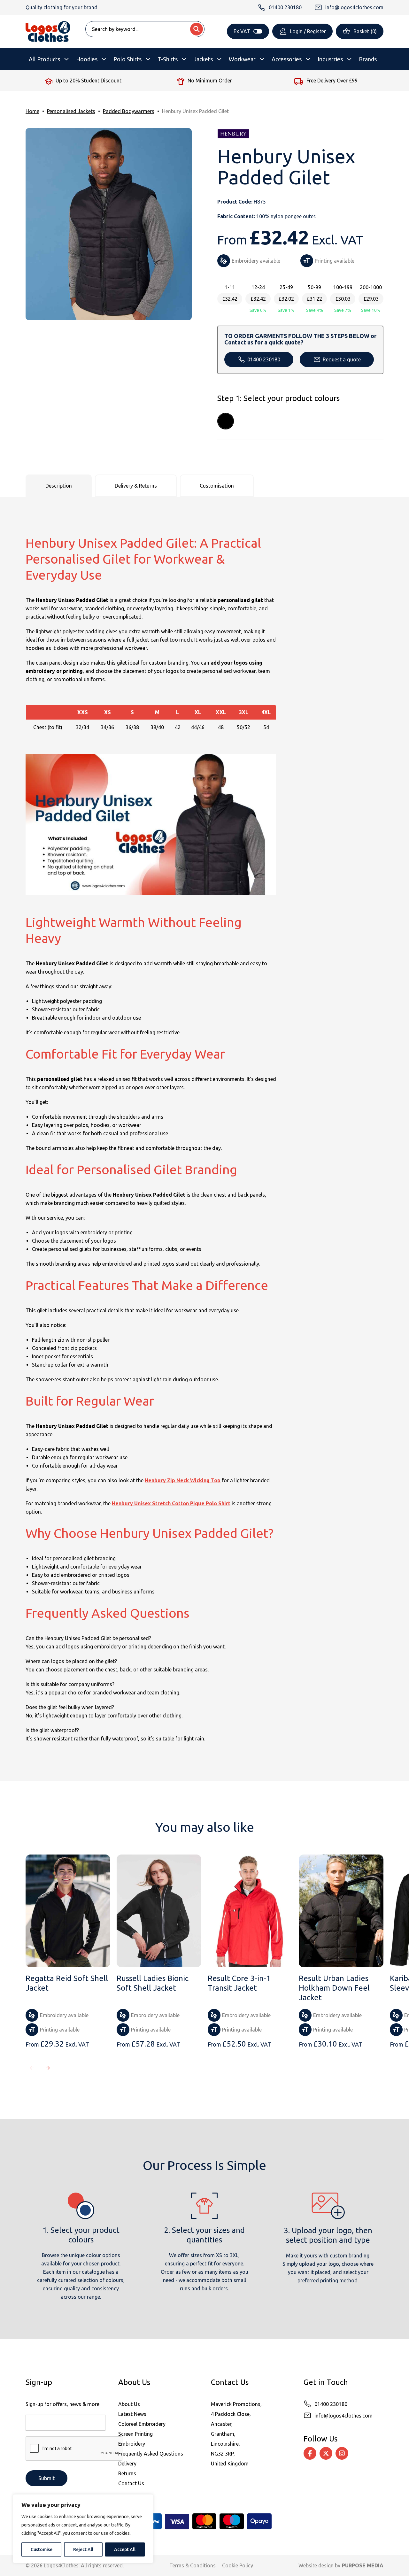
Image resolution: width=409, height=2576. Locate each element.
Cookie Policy (238, 2565)
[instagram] (342, 2453)
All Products (44, 59)
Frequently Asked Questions (151, 2454)
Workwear (242, 59)
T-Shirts (168, 59)
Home (32, 111)
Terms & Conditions (193, 2565)
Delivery (127, 2464)
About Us (129, 2404)
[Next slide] (48, 2068)
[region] (83, 2529)
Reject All (83, 2549)
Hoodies (87, 59)
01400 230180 (264, 359)
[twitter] (326, 2453)
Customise (42, 2549)
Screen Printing (135, 2434)
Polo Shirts (127, 59)
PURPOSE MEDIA (363, 2565)
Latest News (132, 2414)
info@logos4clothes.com (343, 2416)
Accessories (287, 59)
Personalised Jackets (71, 111)
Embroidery (132, 2444)
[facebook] (310, 2453)
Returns (127, 2473)
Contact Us (131, 2483)
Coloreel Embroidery (142, 2424)
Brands (368, 59)
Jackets (203, 59)
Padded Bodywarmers (129, 111)
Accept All (125, 2549)
